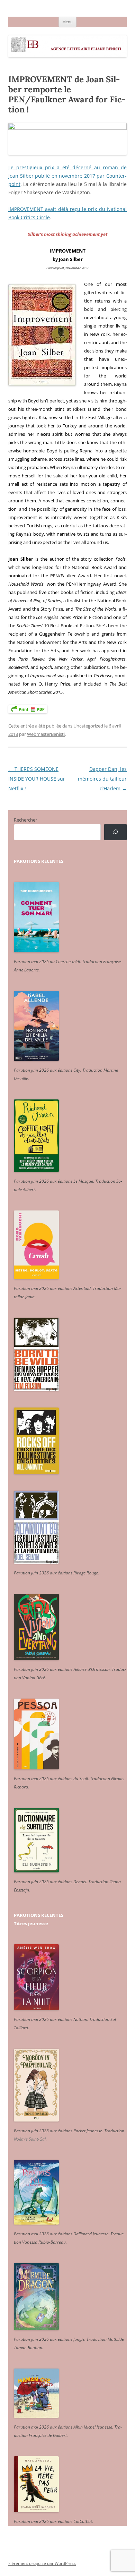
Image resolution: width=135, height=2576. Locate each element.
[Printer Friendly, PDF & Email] (28, 709)
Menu (67, 22)
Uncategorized (88, 726)
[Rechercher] (115, 832)
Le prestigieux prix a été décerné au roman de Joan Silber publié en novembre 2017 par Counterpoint (67, 176)
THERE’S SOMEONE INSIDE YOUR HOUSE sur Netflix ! (37, 779)
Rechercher (25, 820)
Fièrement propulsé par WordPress (42, 2563)
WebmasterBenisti (46, 734)
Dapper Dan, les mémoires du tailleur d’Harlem (102, 779)
